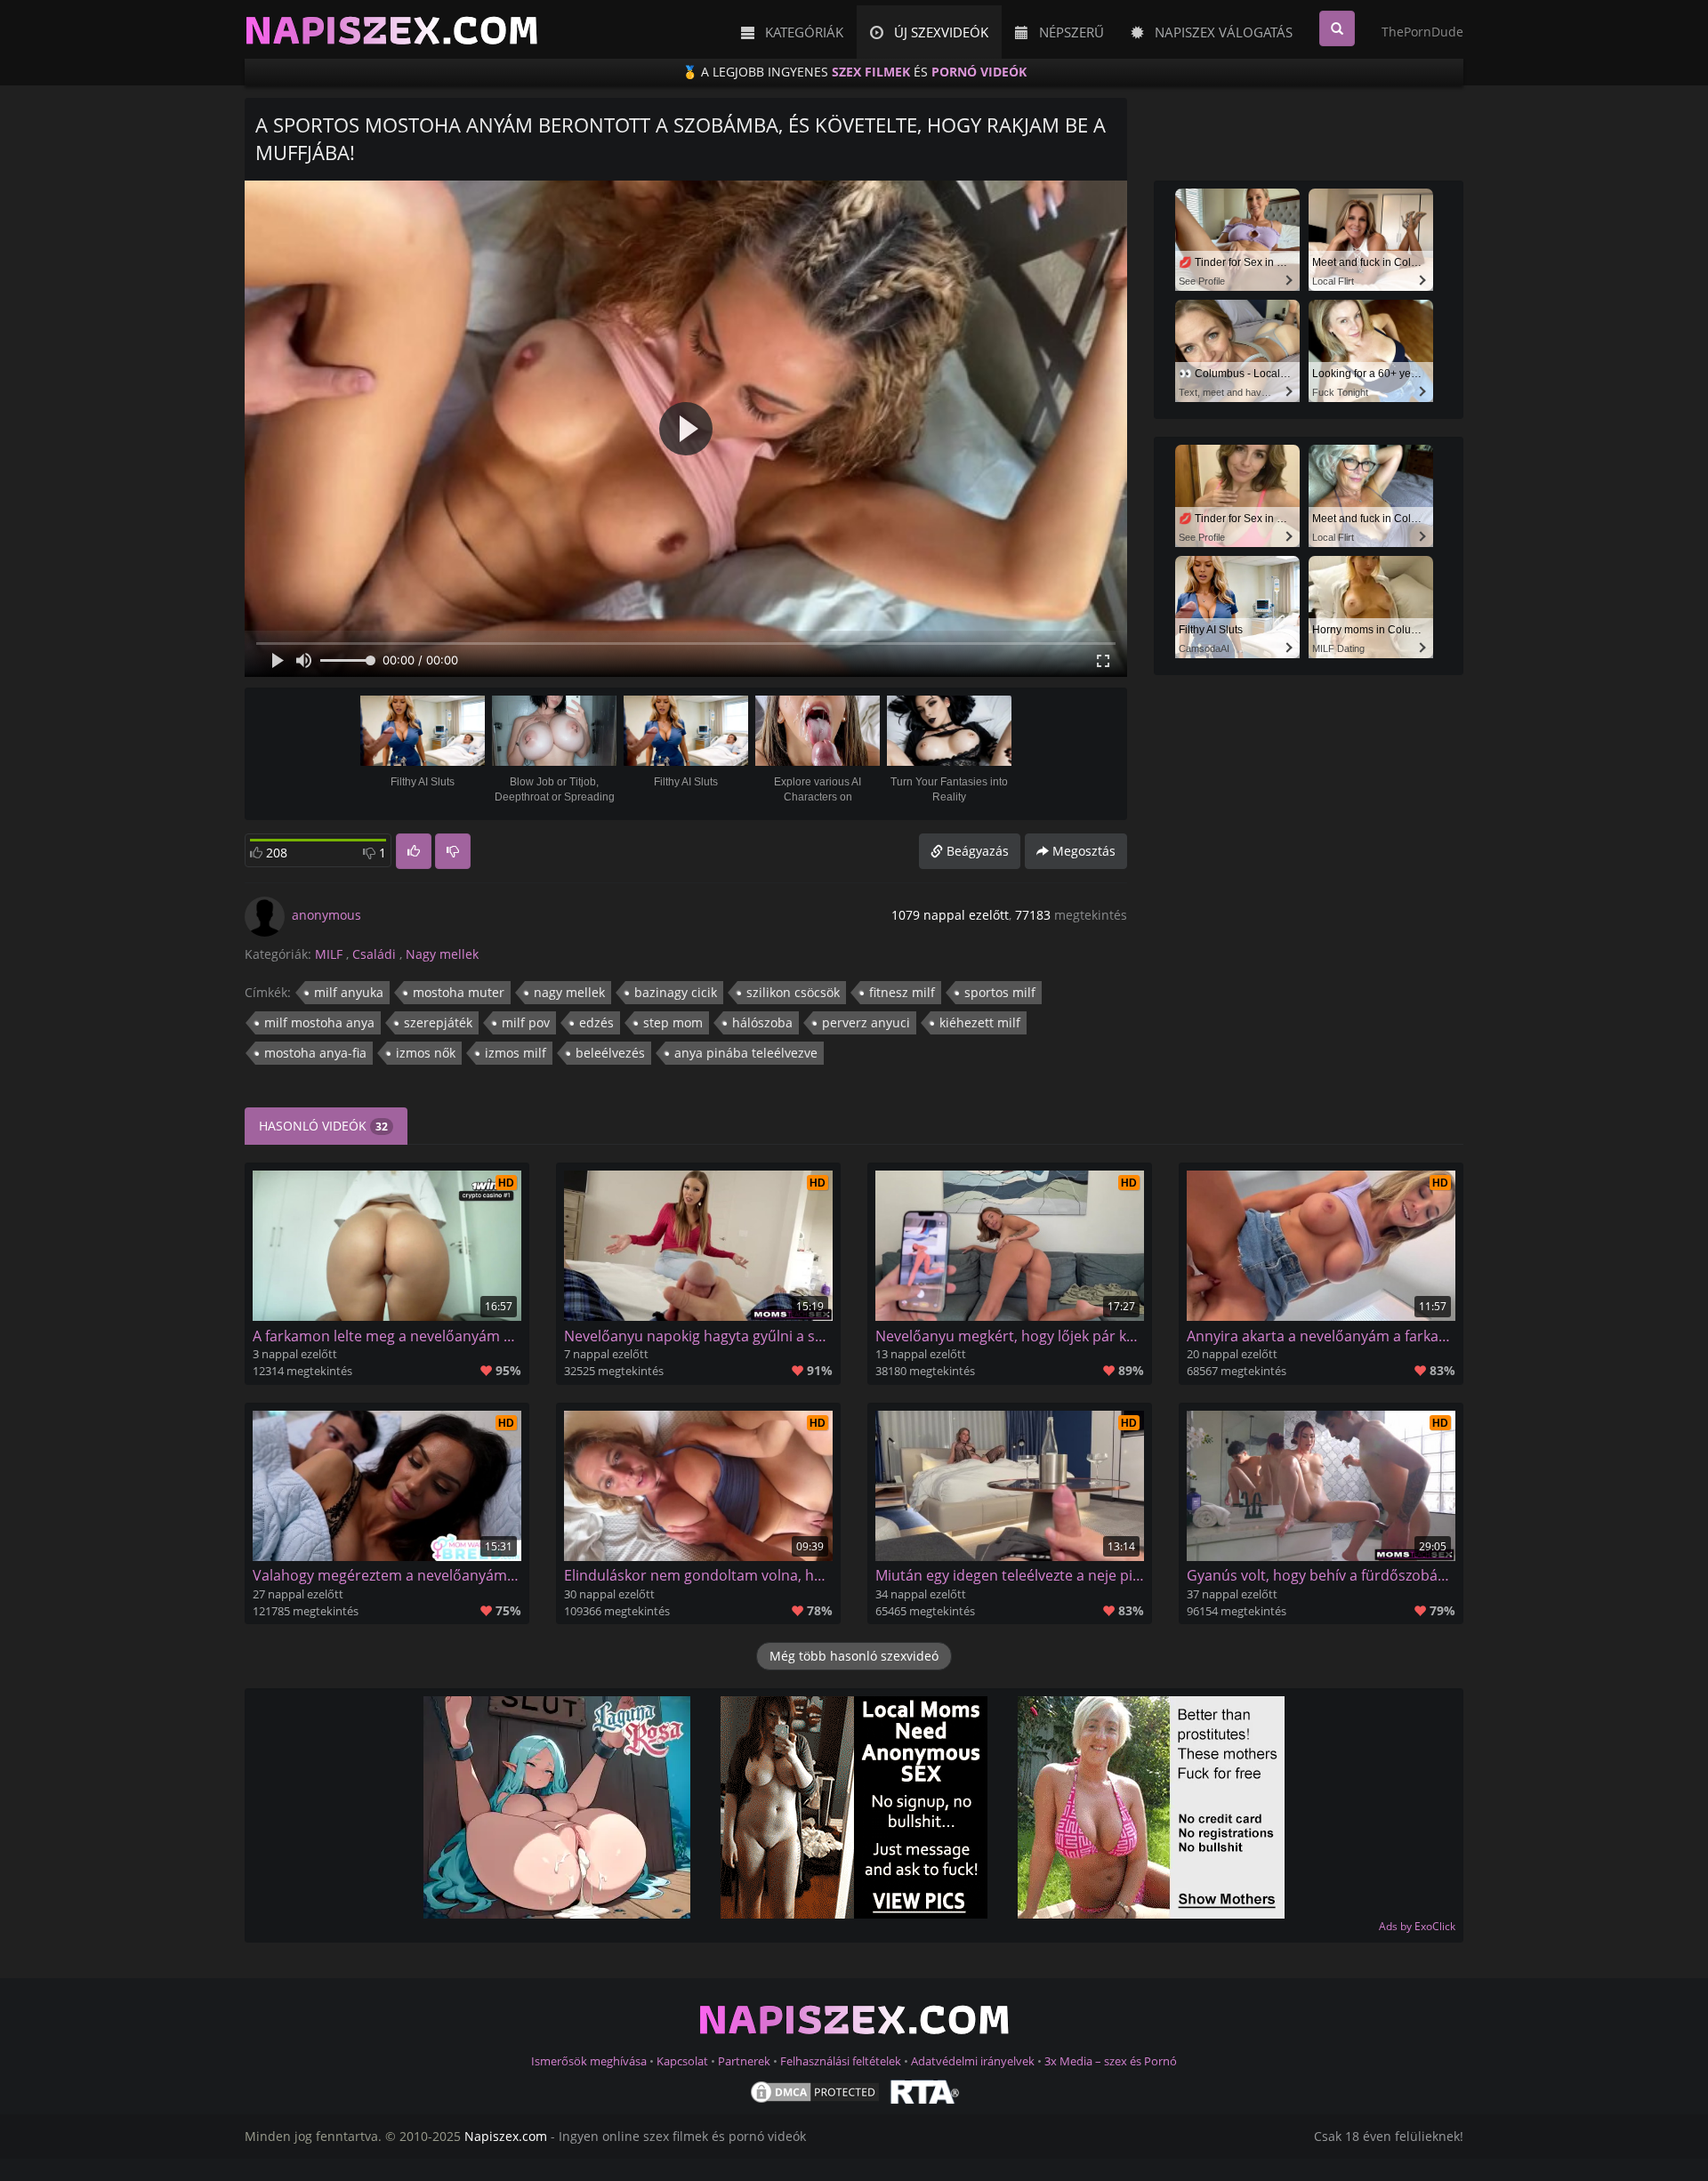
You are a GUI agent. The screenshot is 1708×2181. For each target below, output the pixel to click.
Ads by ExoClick (1417, 1926)
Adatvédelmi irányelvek (974, 2061)
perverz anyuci (866, 1022)
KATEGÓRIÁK (799, 32)
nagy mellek (569, 992)
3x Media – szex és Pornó (1111, 2061)
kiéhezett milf (980, 1022)
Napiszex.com (506, 2136)
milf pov (526, 1022)
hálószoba (762, 1022)
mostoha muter (459, 992)
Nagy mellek (442, 954)
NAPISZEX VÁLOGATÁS (1218, 32)
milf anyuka (349, 992)
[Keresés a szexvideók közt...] (1337, 28)
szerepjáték (438, 1022)
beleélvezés (610, 1053)
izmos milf (516, 1053)
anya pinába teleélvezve (746, 1053)
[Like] (414, 851)
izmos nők (426, 1053)
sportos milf (1000, 992)
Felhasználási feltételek (841, 2061)
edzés (596, 1022)
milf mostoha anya (319, 1022)
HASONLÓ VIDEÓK (323, 1126)
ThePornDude (1422, 32)
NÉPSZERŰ (1066, 32)
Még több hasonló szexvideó (854, 1656)
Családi (374, 954)
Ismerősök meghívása (589, 2061)
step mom (673, 1022)
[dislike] (453, 851)
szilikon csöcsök (793, 992)
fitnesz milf (902, 992)
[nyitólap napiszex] (385, 32)
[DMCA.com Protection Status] (815, 2090)
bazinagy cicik (676, 992)
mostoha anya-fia (315, 1053)
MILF (329, 954)
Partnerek (744, 2061)
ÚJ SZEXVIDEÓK (936, 32)
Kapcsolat (682, 2061)
